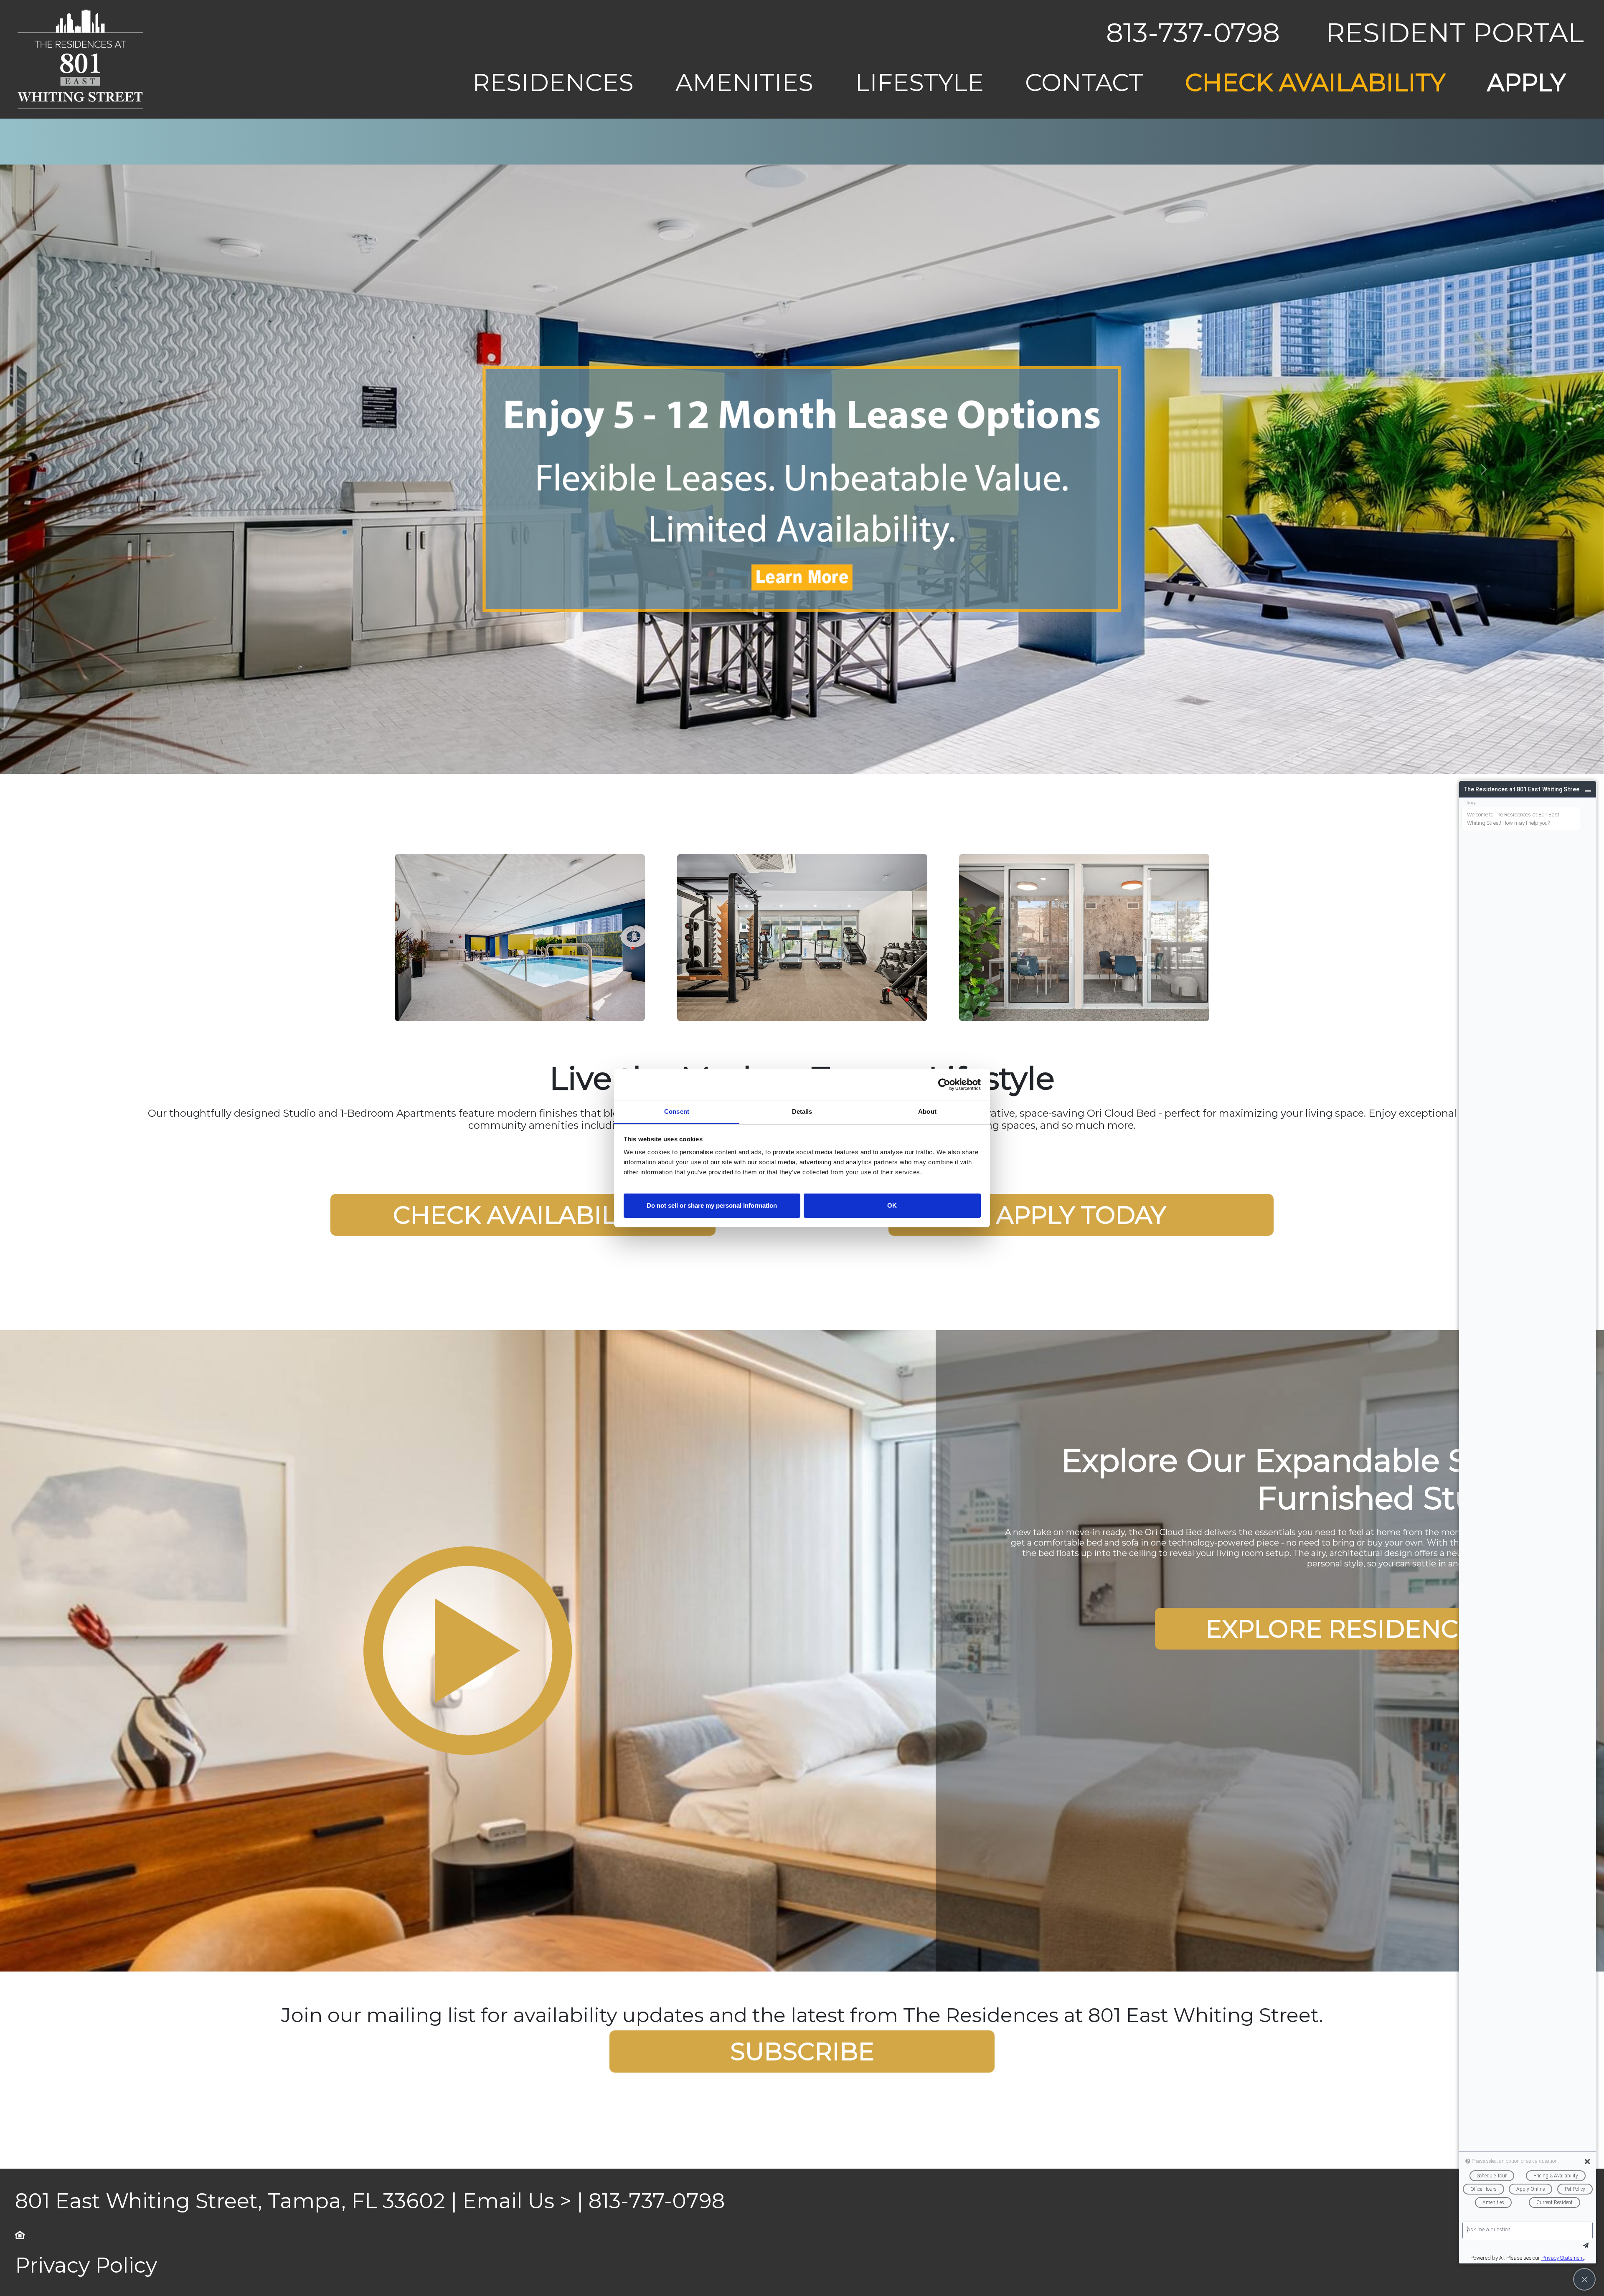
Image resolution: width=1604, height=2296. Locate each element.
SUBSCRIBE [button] (802, 1474)
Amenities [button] (744, 82)
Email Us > (517, 1624)
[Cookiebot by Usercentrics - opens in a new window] (944, 1085)
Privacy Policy (86, 1688)
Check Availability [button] (1315, 82)
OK (892, 1205)
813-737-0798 (1193, 33)
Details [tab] (802, 1111)
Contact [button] (1084, 82)
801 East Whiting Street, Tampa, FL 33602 (230, 1624)
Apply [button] (1526, 82)
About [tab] (927, 1111)
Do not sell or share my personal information (712, 1205)
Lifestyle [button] (919, 82)
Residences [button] (553, 82)
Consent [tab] (677, 1111)
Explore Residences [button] (1348, 1051)
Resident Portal (1455, 33)
